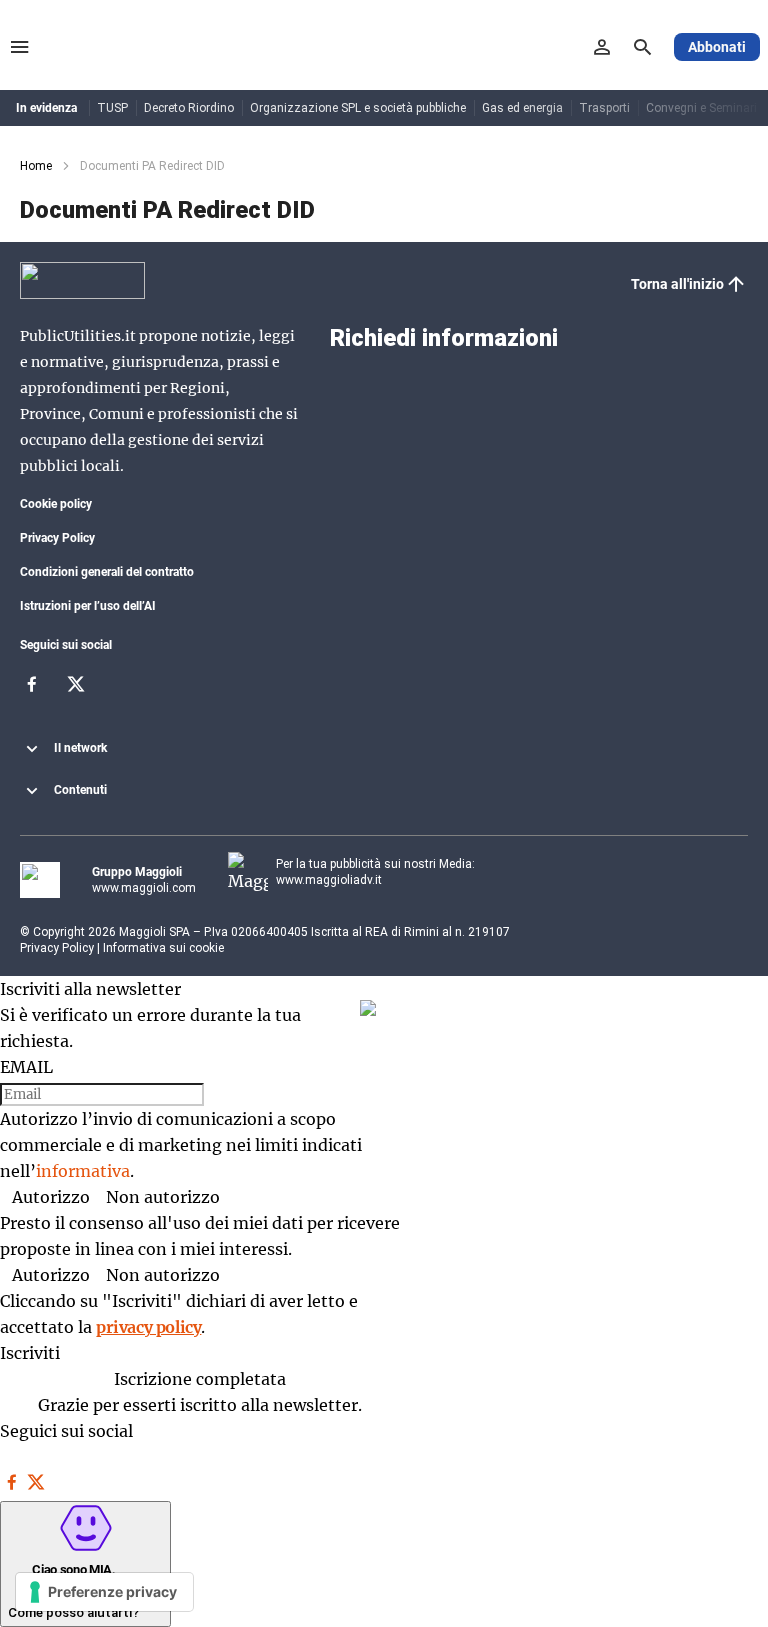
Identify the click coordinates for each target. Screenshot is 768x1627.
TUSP (112, 108)
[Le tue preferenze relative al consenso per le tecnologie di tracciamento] (104, 1592)
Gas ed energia (522, 108)
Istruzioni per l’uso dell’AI (88, 606)
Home (36, 166)
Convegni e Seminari (701, 108)
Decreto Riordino (189, 108)
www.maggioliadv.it (329, 880)
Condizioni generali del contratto (107, 572)
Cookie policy (56, 504)
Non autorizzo (163, 1197)
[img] (368, 1008)
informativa (83, 1171)
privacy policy (148, 1327)
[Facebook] (32, 690)
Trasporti (604, 108)
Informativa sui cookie (163, 948)
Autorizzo (51, 1197)
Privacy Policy (57, 538)
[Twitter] (76, 690)
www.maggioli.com (144, 888)
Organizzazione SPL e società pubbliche (358, 108)
